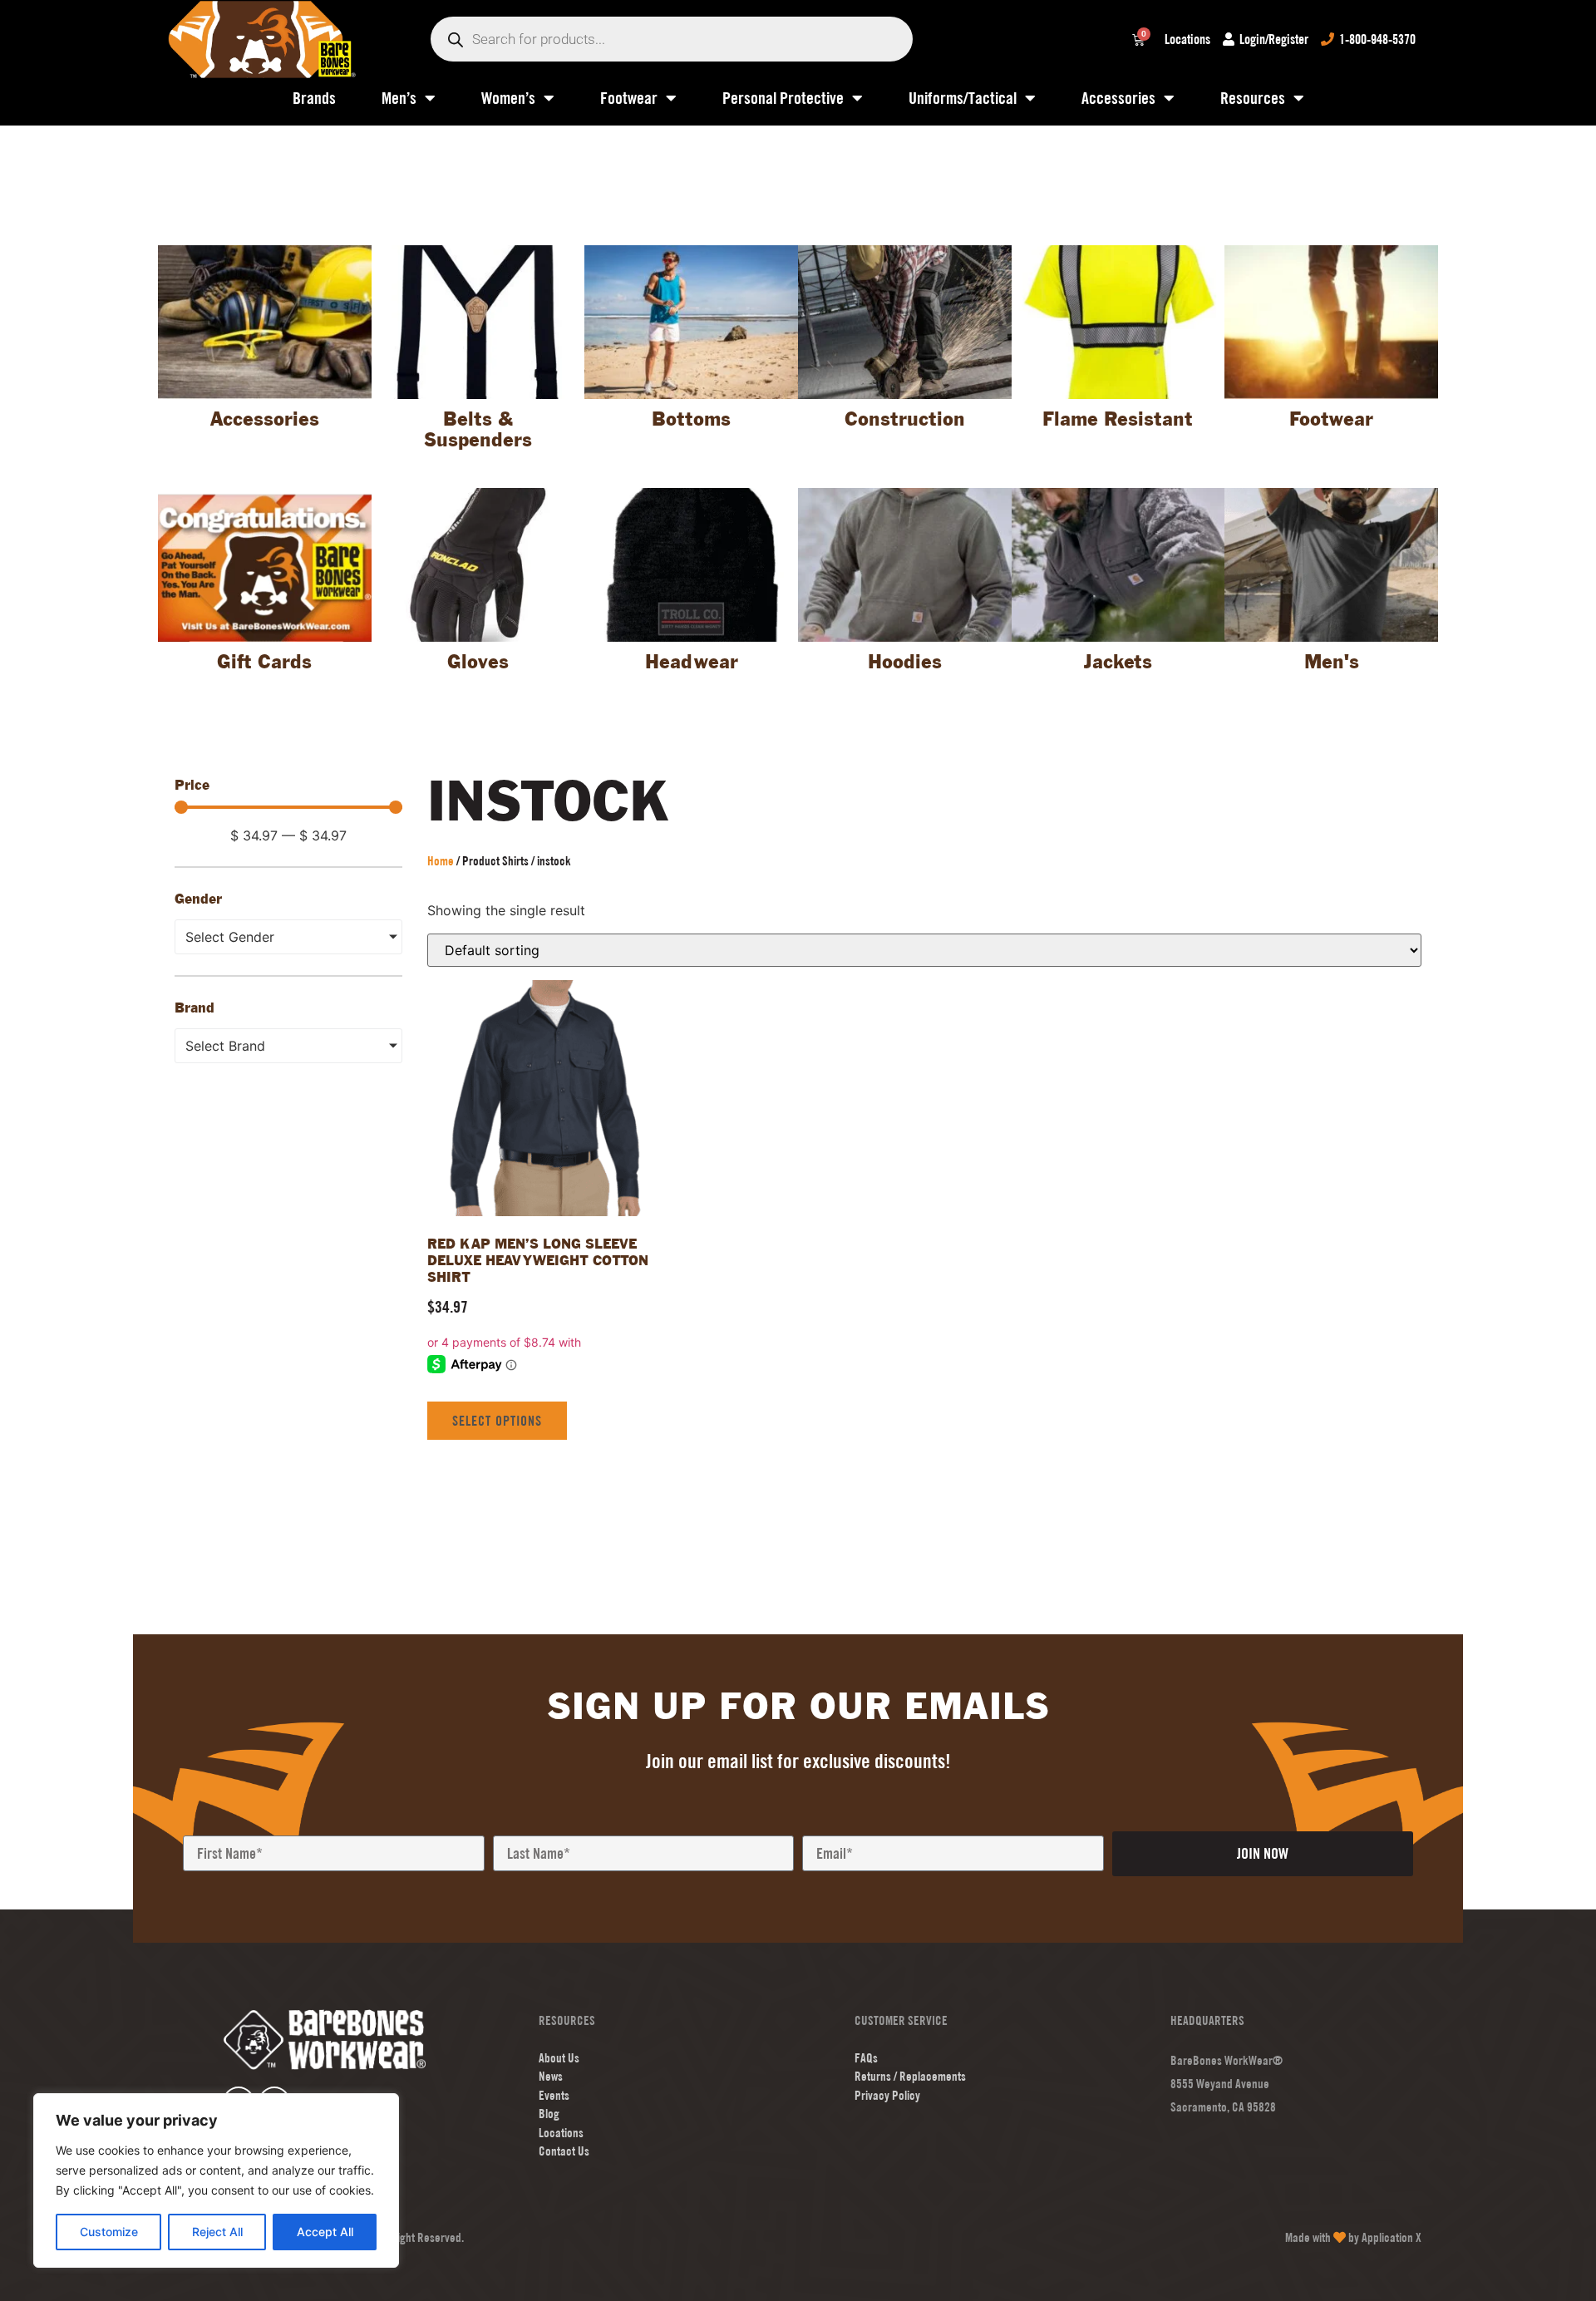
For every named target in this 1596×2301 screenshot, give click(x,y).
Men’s (399, 98)
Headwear (692, 663)
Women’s (508, 98)
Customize (109, 2232)
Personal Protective (783, 98)
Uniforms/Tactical (963, 98)
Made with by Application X (1353, 2237)
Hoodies (905, 663)
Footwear (629, 98)
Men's (1332, 663)
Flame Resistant (1118, 420)
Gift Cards (264, 663)
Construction (905, 420)
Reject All (217, 2232)
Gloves (478, 663)
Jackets (1118, 663)
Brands (314, 98)
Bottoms (691, 420)
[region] (216, 2180)
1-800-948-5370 (1377, 39)
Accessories (1118, 98)
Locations (1187, 39)
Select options (497, 1421)
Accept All (325, 2232)
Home (441, 861)
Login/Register (1274, 39)
